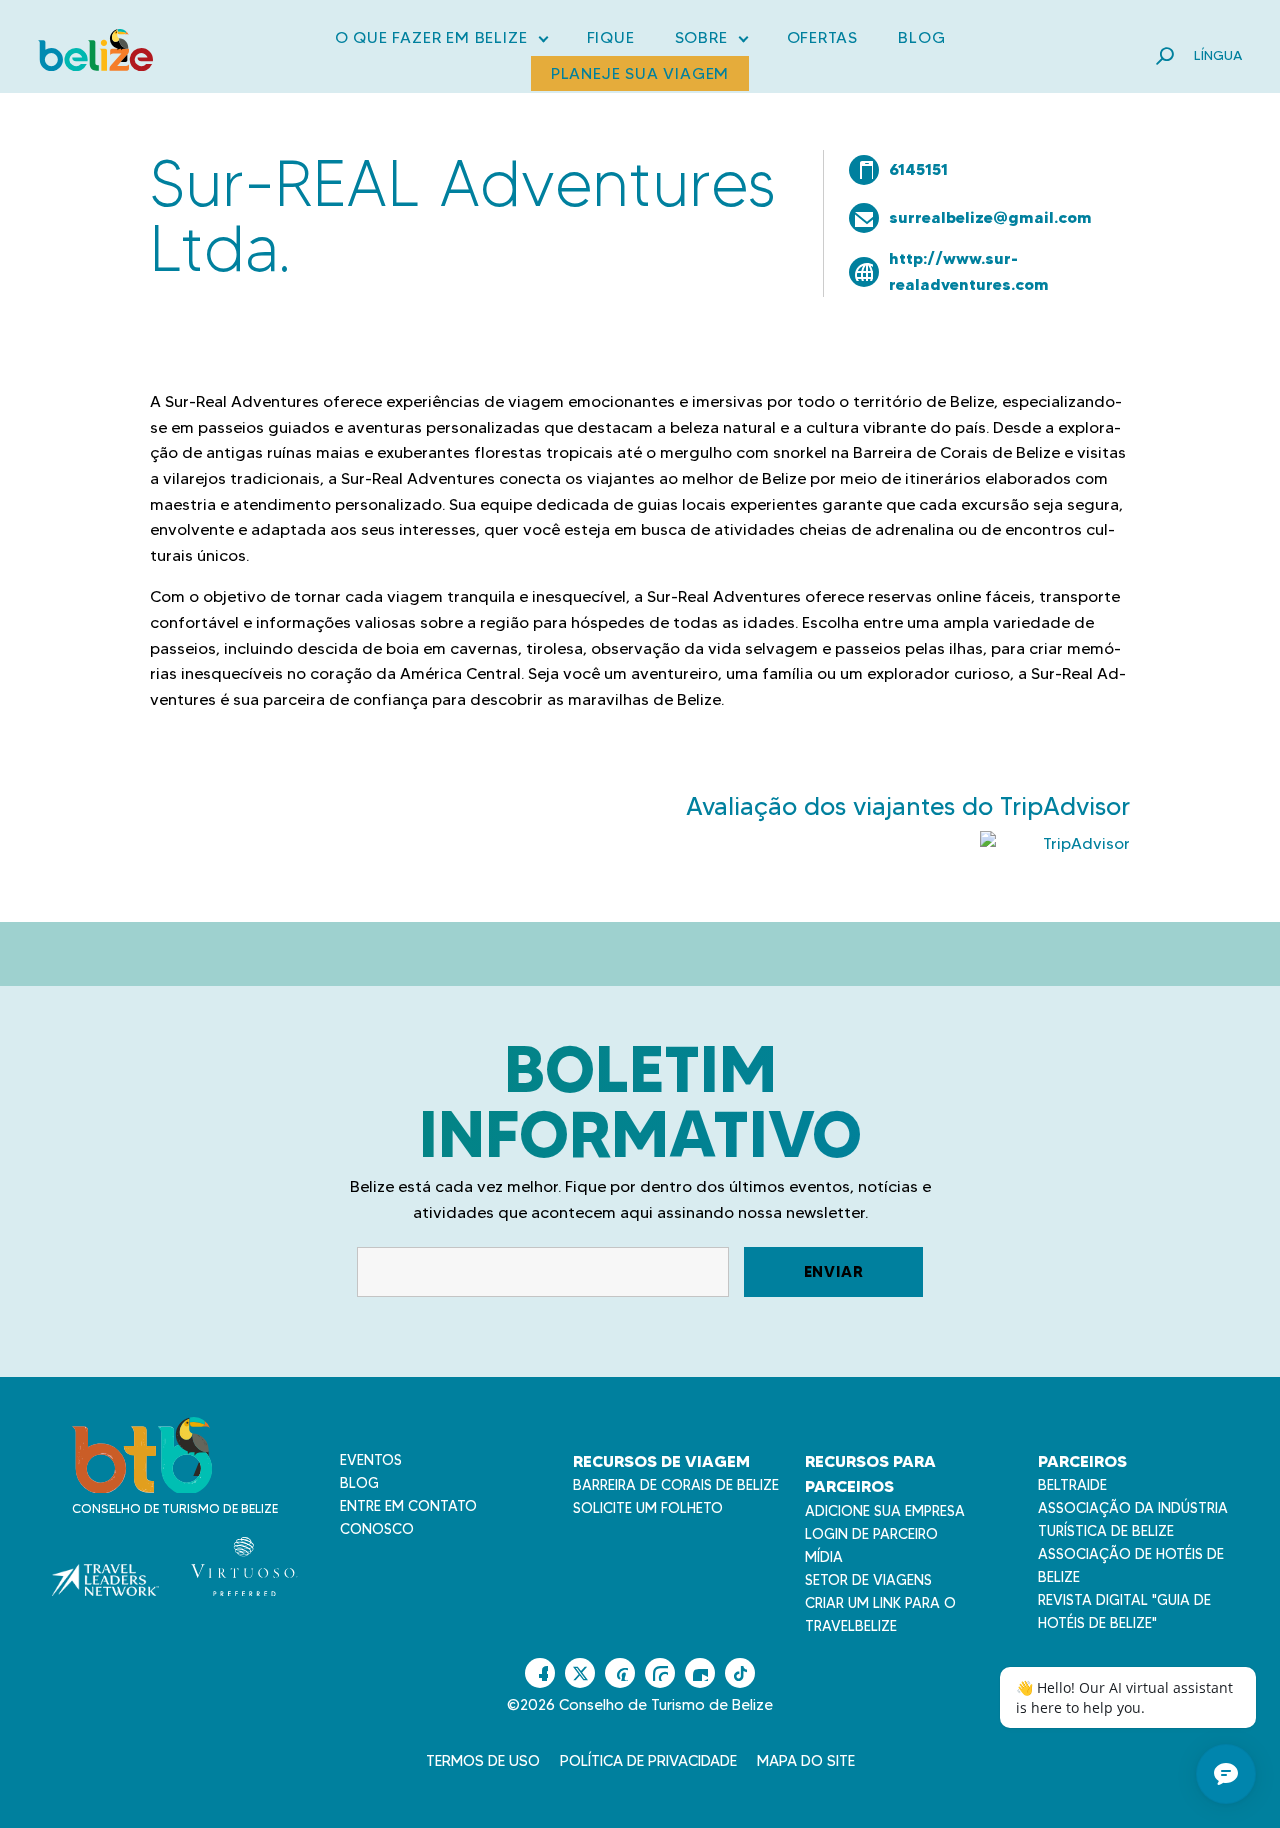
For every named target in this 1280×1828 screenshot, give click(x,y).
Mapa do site (806, 1761)
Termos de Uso (483, 1761)
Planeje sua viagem (640, 73)
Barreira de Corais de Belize (676, 1485)
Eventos (371, 1460)
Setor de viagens (868, 1580)
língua (1218, 55)
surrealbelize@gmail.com (990, 217)
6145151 (918, 169)
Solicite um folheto (648, 1508)
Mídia (824, 1557)
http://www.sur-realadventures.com (969, 271)
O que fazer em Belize (441, 41)
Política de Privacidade (648, 1761)
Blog (921, 37)
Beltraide (1072, 1485)
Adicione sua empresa (885, 1511)
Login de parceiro (871, 1534)
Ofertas (823, 37)
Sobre (711, 41)
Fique (611, 37)
